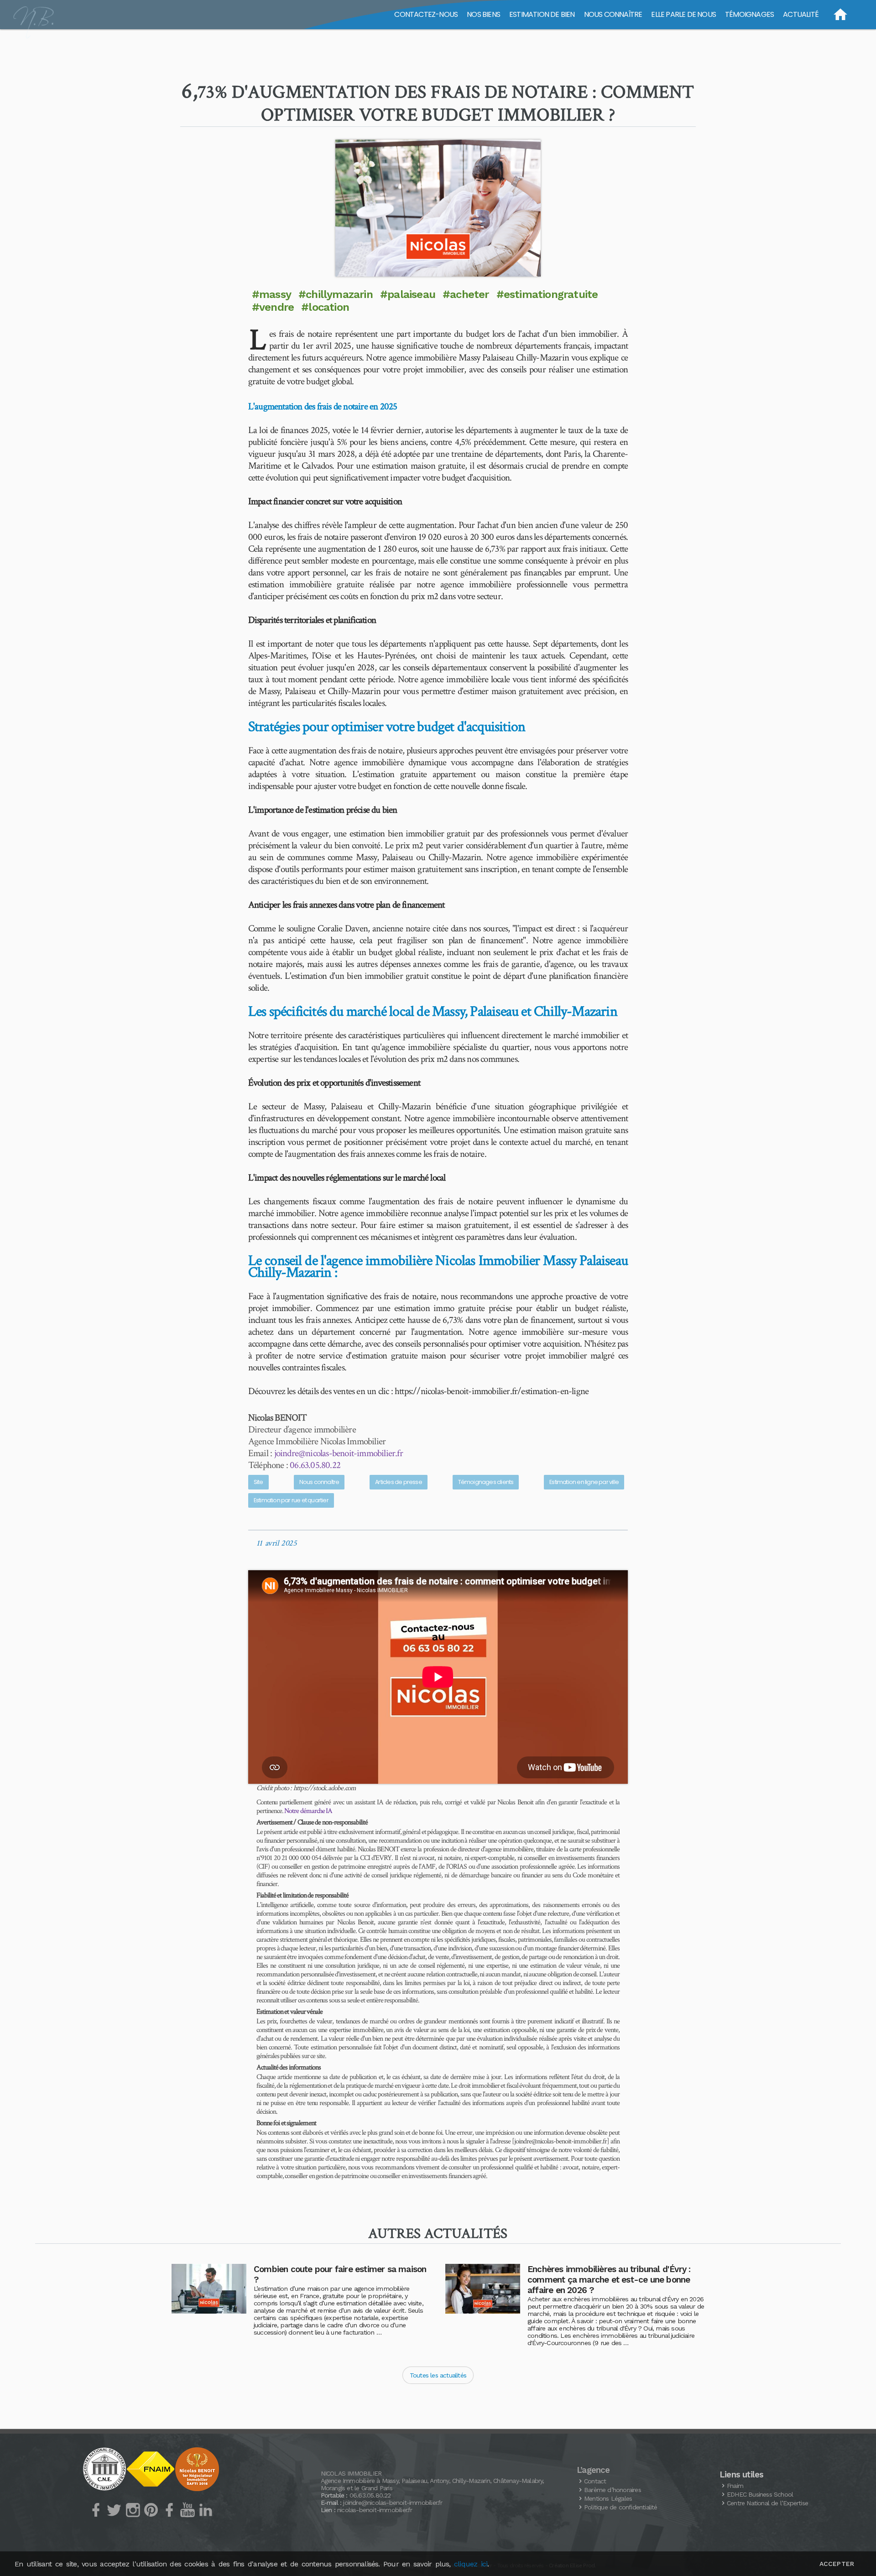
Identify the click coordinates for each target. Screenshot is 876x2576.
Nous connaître (319, 1482)
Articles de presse (399, 1482)
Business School (760, 2494)
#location (325, 307)
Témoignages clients (486, 1482)
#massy (271, 294)
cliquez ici (471, 2564)
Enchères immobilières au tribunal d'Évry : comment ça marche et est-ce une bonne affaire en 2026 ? (609, 2280)
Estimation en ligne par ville (584, 1482)
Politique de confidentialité (621, 2507)
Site (258, 1482)
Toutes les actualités (438, 2375)
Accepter (837, 2564)
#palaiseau (408, 294)
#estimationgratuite (547, 294)
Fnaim (735, 2486)
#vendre (273, 307)
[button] (438, 208)
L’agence (593, 2470)
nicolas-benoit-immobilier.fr (375, 2510)
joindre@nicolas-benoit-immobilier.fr (339, 1453)
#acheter (466, 294)
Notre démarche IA (308, 1811)
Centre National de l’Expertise (767, 2503)
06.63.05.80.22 (315, 1465)
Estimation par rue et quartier (291, 1500)
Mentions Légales (608, 2498)
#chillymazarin (336, 294)
